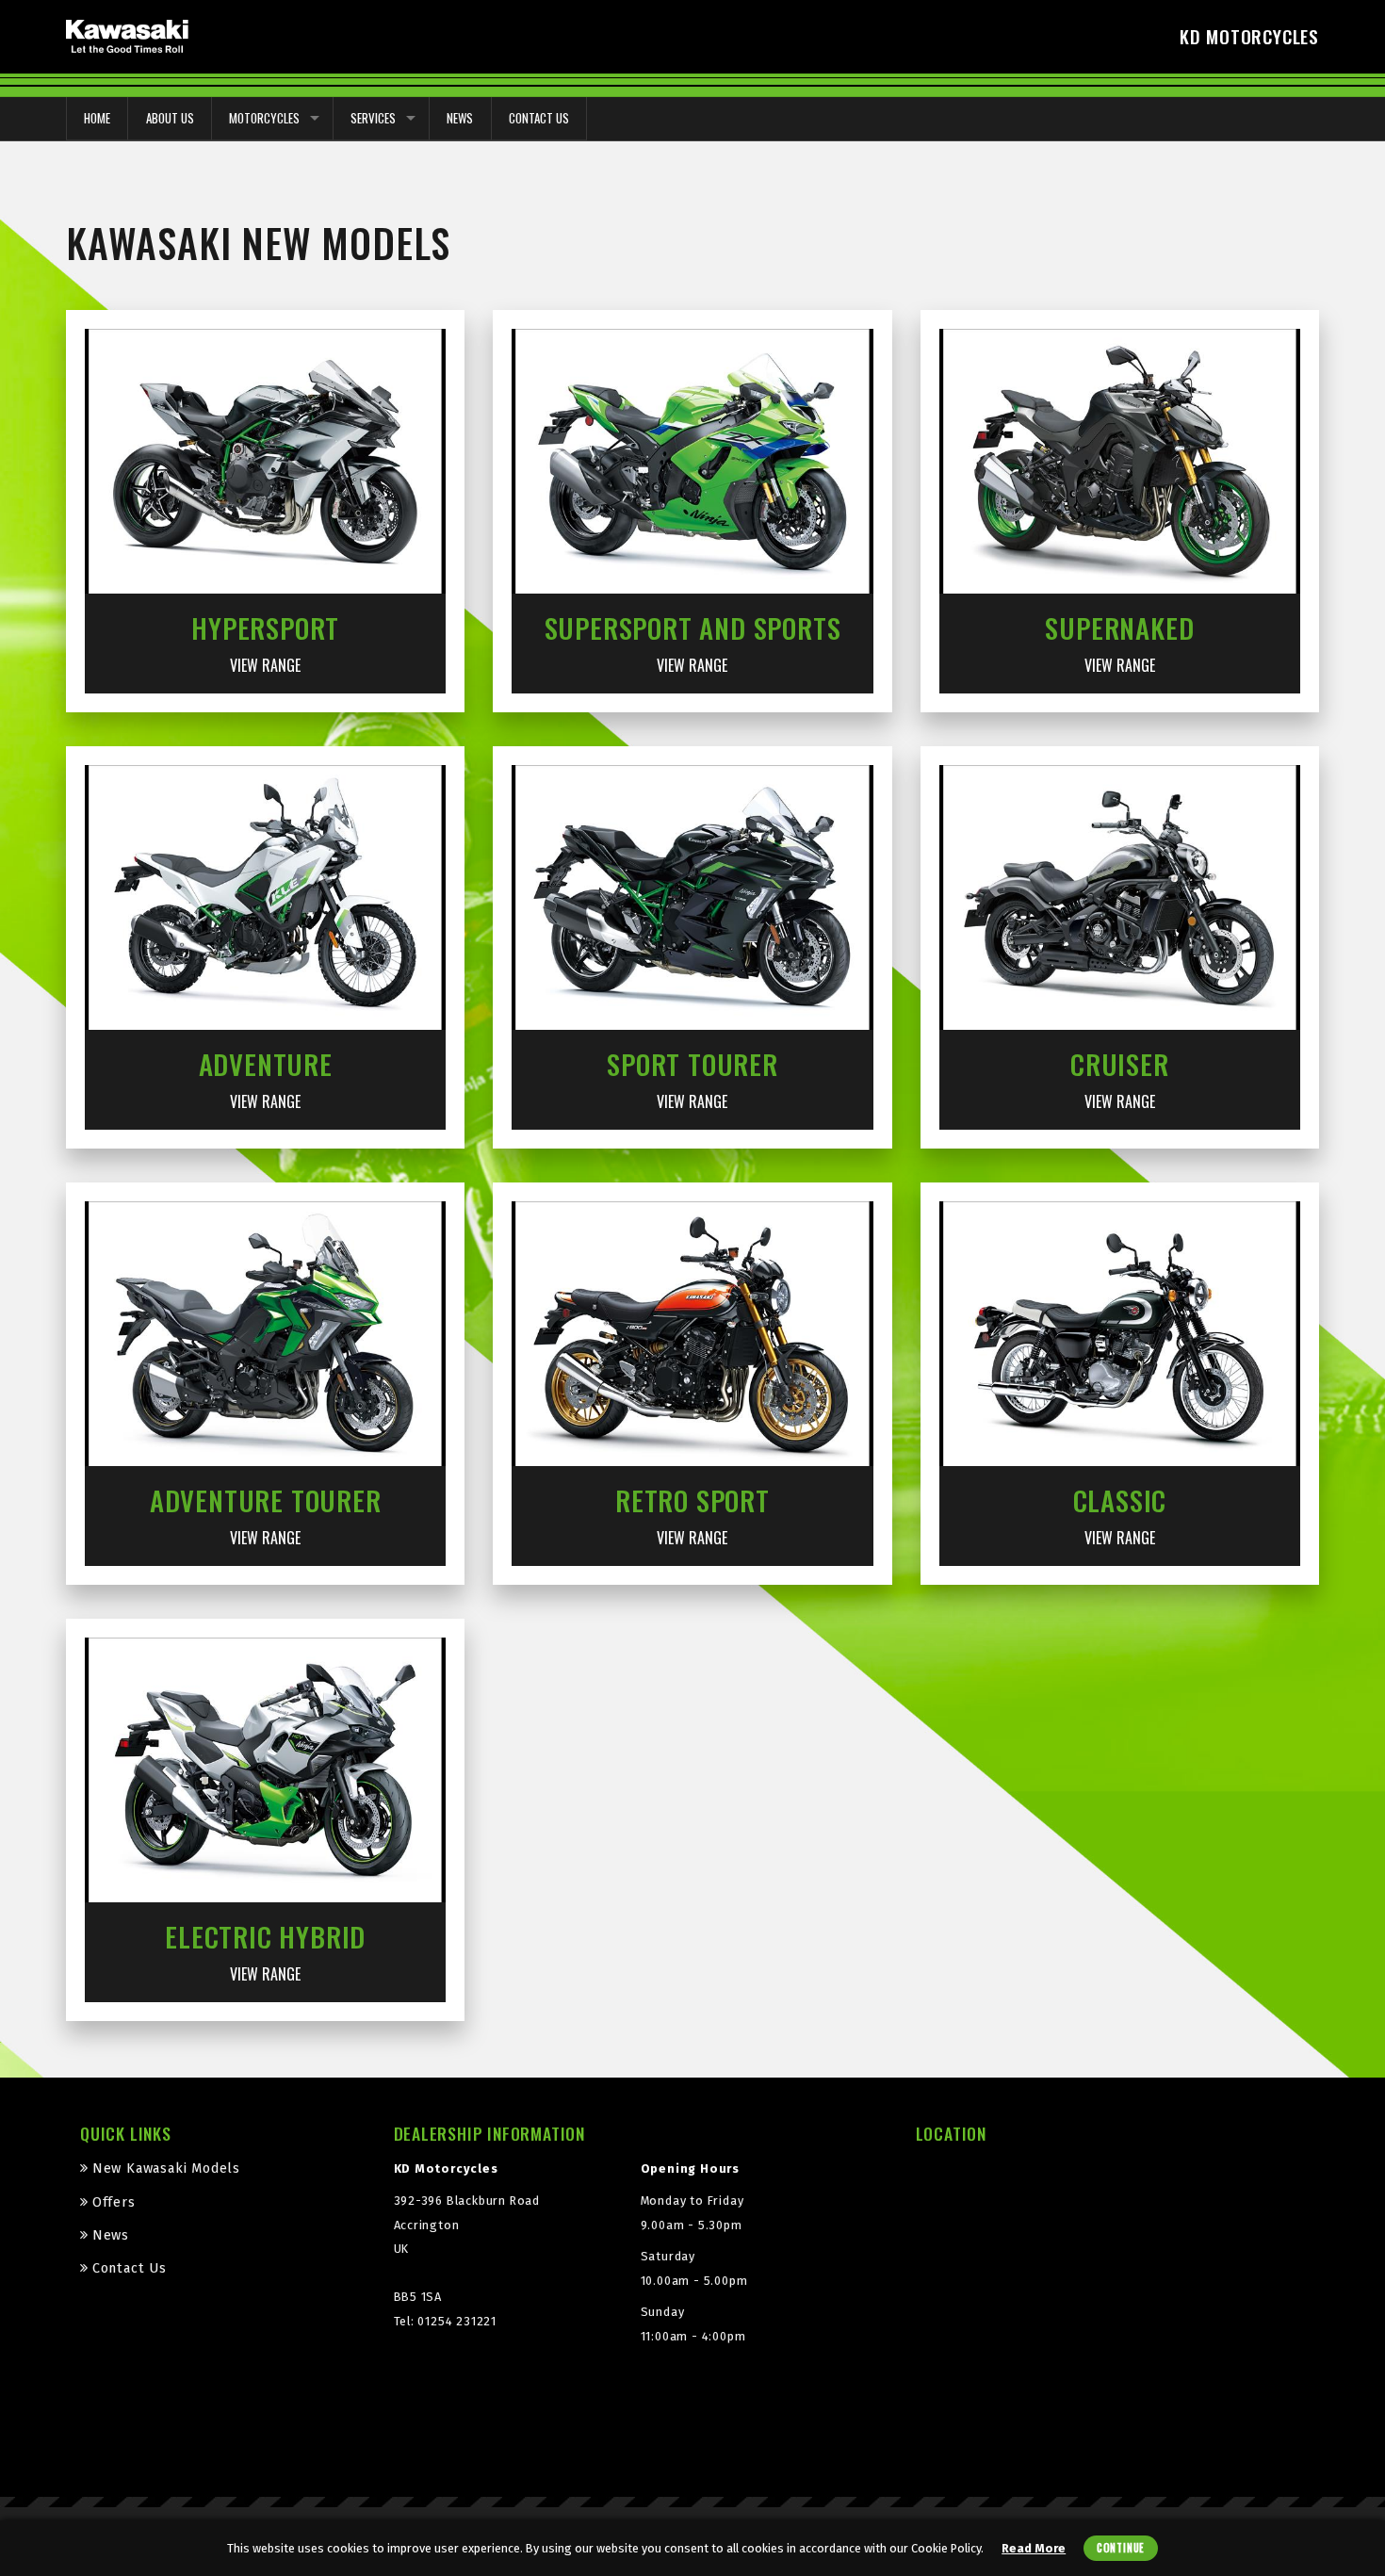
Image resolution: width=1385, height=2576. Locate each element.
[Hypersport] (265, 461)
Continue (1121, 2548)
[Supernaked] (1120, 461)
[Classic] (1120, 1333)
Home (97, 118)
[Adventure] (265, 897)
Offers (114, 2202)
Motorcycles (264, 118)
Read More (1034, 2548)
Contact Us (539, 118)
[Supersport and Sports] (692, 461)
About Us (170, 118)
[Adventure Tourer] (265, 1333)
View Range (265, 665)
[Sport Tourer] (692, 897)
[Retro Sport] (692, 1333)
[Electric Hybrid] (265, 1769)
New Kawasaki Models (166, 2168)
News (460, 118)
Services (373, 118)
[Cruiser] (1120, 897)
